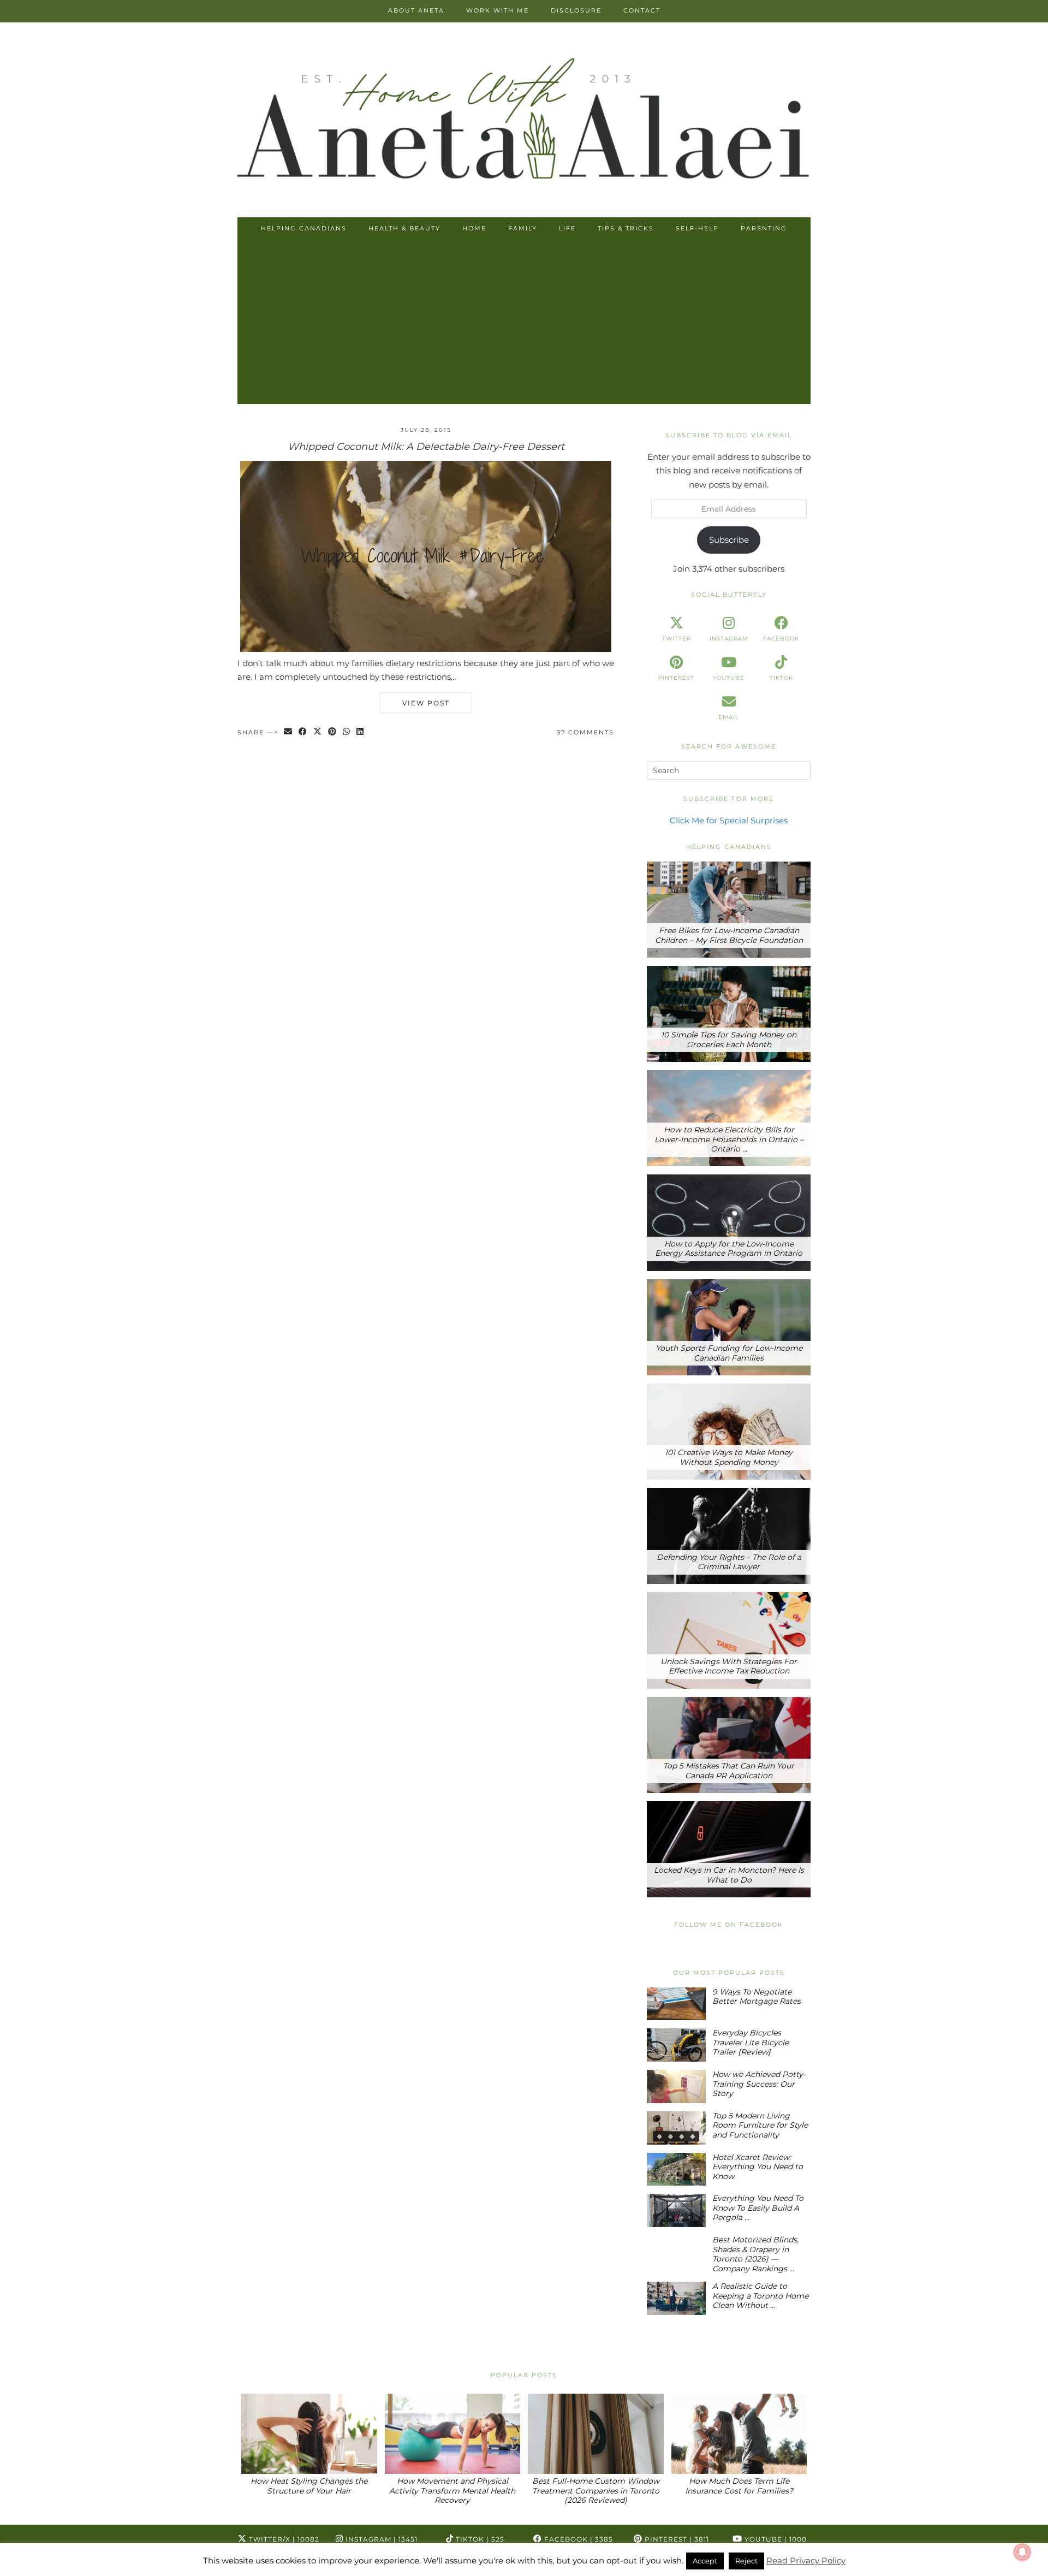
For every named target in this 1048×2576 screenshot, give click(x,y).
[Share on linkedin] (361, 732)
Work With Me (498, 10)
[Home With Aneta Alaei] (524, 121)
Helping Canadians (304, 228)
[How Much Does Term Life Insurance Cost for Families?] (739, 2434)
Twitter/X (283, 2539)
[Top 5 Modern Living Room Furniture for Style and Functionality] (676, 2128)
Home (474, 228)
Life (567, 228)
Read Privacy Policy (806, 2560)
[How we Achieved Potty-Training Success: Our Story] (676, 2087)
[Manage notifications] (1022, 2552)
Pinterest (676, 2539)
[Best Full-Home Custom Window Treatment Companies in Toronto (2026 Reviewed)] (596, 2434)
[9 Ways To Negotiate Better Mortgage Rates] (676, 2004)
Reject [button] (746, 2561)
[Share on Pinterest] (333, 732)
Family (523, 228)
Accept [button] (705, 2561)
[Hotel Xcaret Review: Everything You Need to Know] (676, 2170)
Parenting (764, 228)
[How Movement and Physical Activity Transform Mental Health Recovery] (453, 2434)
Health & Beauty (404, 228)
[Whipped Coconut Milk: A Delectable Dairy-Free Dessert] (426, 649)
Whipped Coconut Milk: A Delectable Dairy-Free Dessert (426, 447)
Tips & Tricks (626, 228)
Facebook (577, 2539)
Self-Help (697, 228)
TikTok (479, 2539)
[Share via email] (288, 732)
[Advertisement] (524, 322)
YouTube (775, 2539)
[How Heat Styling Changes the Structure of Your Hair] (309, 2434)
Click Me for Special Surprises (729, 820)
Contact (642, 10)
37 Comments (585, 732)
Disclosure (576, 10)
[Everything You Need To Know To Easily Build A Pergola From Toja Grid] (676, 2210)
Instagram (380, 2539)
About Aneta (416, 10)
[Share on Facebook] (303, 732)
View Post (426, 703)
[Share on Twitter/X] (318, 732)
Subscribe (729, 540)
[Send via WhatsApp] (347, 732)
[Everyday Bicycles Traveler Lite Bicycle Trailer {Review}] (676, 2045)
